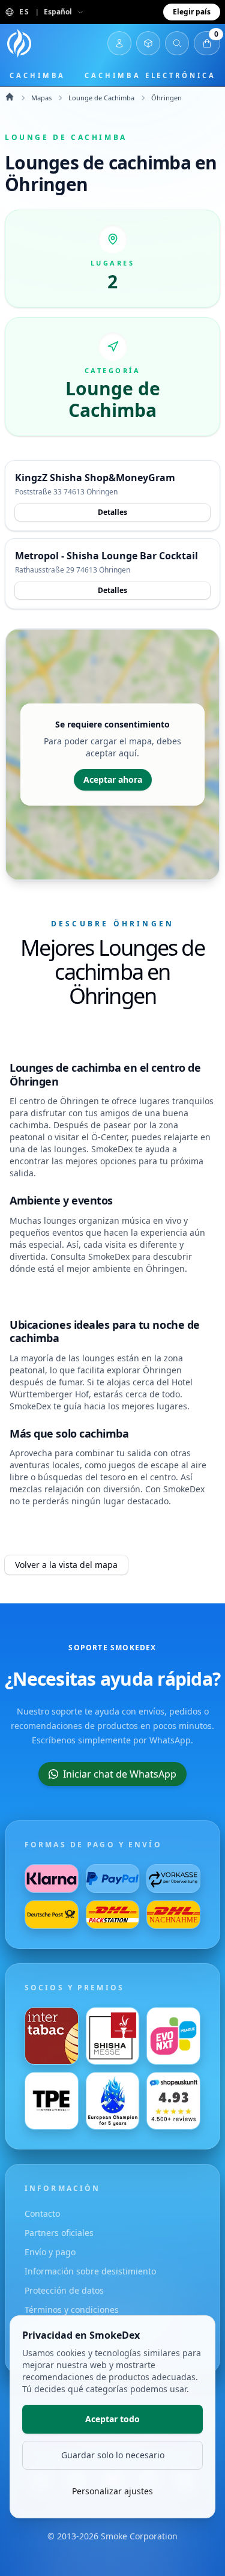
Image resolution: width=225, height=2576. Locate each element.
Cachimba (37, 75)
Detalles (112, 512)
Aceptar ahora (113, 779)
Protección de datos (64, 2290)
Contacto (42, 2213)
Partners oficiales (59, 2233)
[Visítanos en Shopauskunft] (173, 2101)
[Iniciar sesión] (119, 43)
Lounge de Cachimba (101, 98)
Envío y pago (50, 2252)
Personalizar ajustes (112, 2491)
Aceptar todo (112, 2419)
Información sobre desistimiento (90, 2271)
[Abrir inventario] (148, 43)
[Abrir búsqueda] (177, 43)
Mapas (41, 98)
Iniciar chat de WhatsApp (120, 1774)
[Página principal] (19, 43)
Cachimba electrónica (150, 75)
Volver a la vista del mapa (66, 1565)
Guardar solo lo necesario (113, 2455)
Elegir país (192, 12)
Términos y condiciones (72, 2310)
